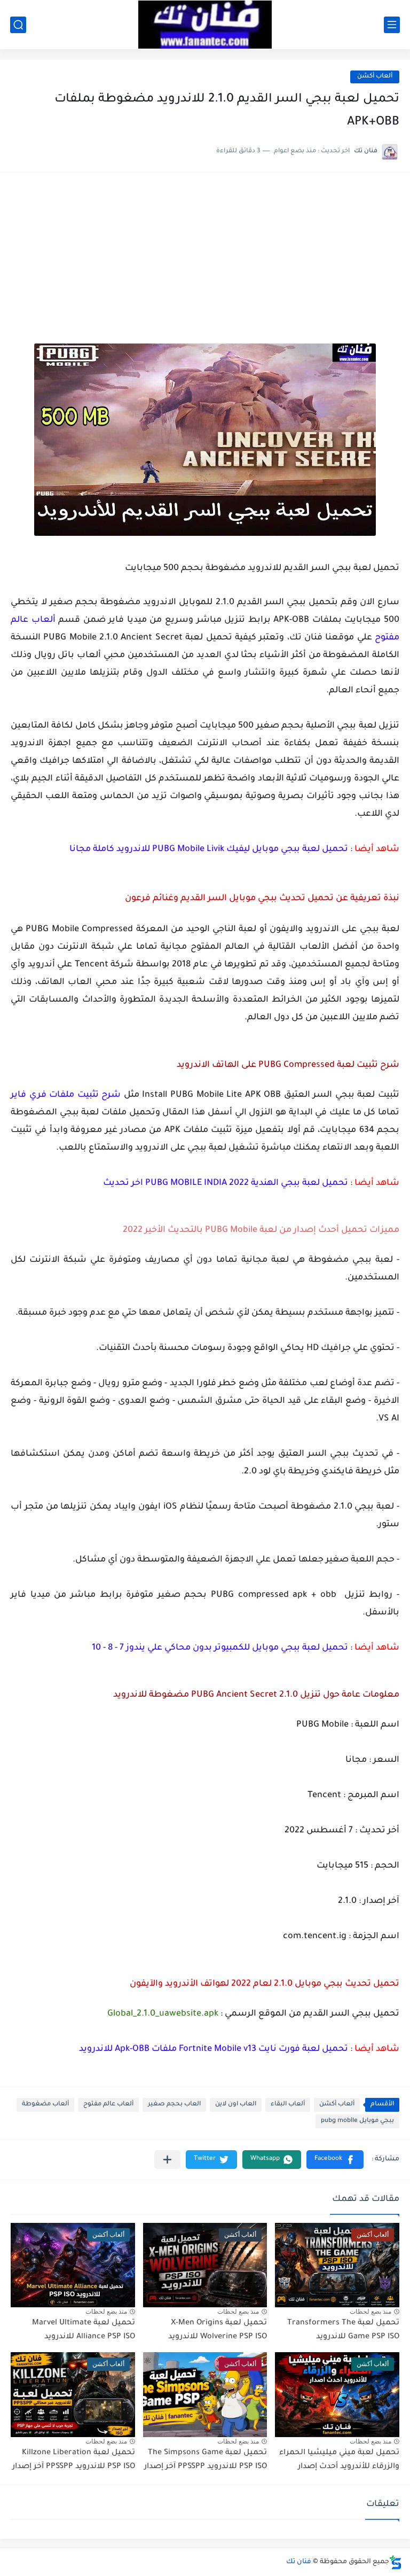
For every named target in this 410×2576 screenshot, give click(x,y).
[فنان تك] (205, 25)
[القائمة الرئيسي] (392, 25)
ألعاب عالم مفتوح (108, 2105)
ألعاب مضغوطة (45, 2105)
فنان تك (299, 2562)
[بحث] (18, 25)
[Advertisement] (205, 263)
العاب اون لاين (236, 2105)
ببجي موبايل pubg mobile (357, 2121)
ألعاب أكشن (375, 77)
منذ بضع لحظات (370, 2312)
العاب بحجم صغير (174, 2105)
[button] (335, 2160)
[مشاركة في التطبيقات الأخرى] (167, 2160)
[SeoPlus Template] (396, 2562)
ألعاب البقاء (288, 2105)
